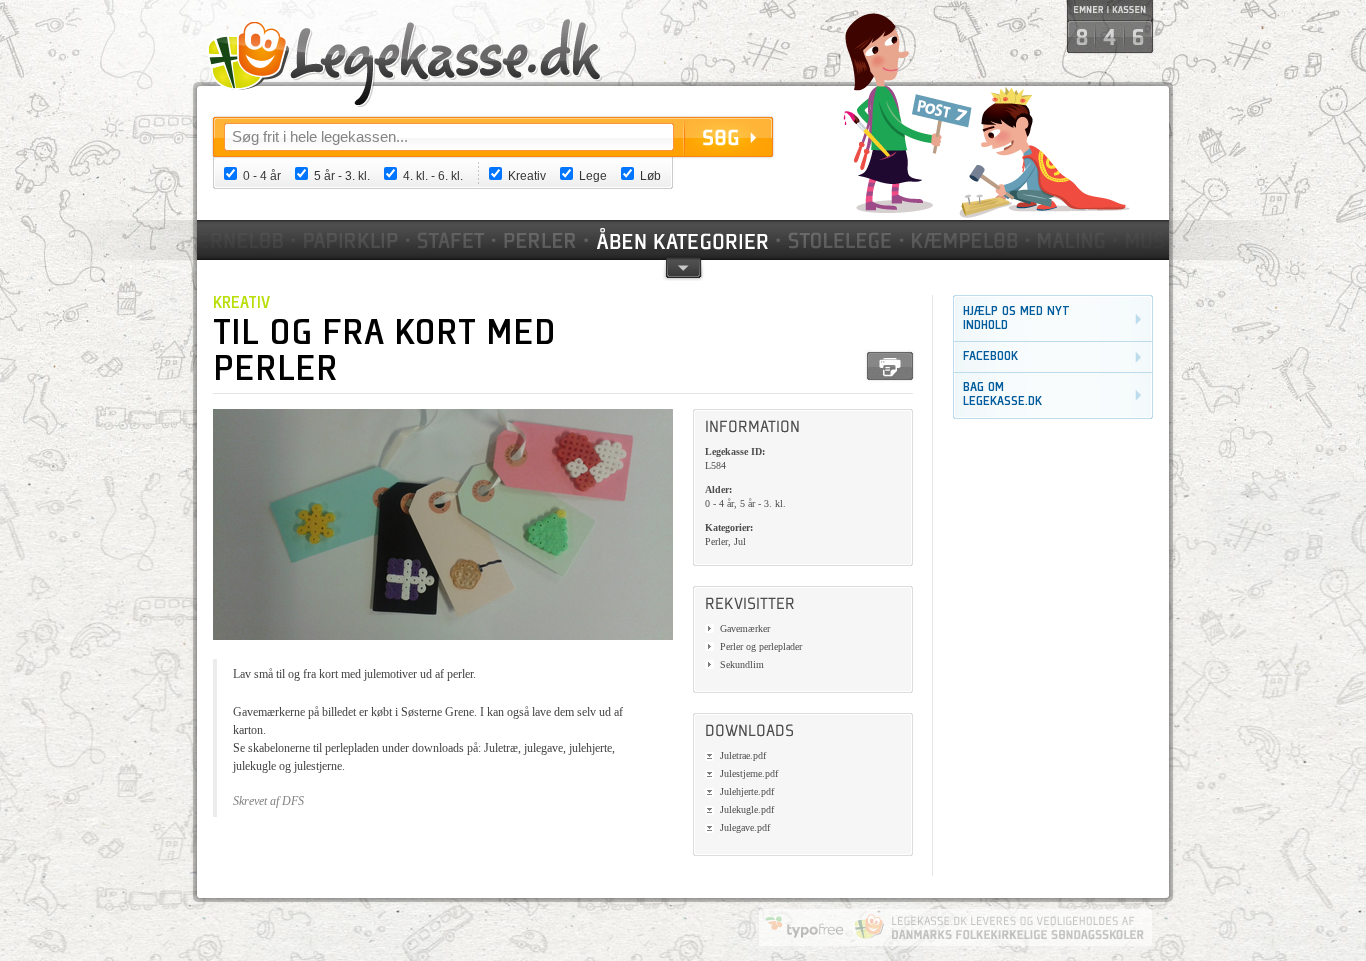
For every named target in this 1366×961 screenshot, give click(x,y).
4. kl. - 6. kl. (433, 176)
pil (683, 266)
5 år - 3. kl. (342, 176)
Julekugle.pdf (747, 809)
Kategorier (684, 240)
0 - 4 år (262, 176)
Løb (650, 176)
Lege (593, 176)
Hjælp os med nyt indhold (1016, 318)
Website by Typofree (805, 927)
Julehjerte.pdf (747, 791)
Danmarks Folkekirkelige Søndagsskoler (999, 927)
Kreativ (527, 176)
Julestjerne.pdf (749, 773)
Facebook (990, 356)
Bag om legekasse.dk (1002, 394)
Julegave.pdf (745, 827)
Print (890, 366)
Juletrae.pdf (743, 755)
